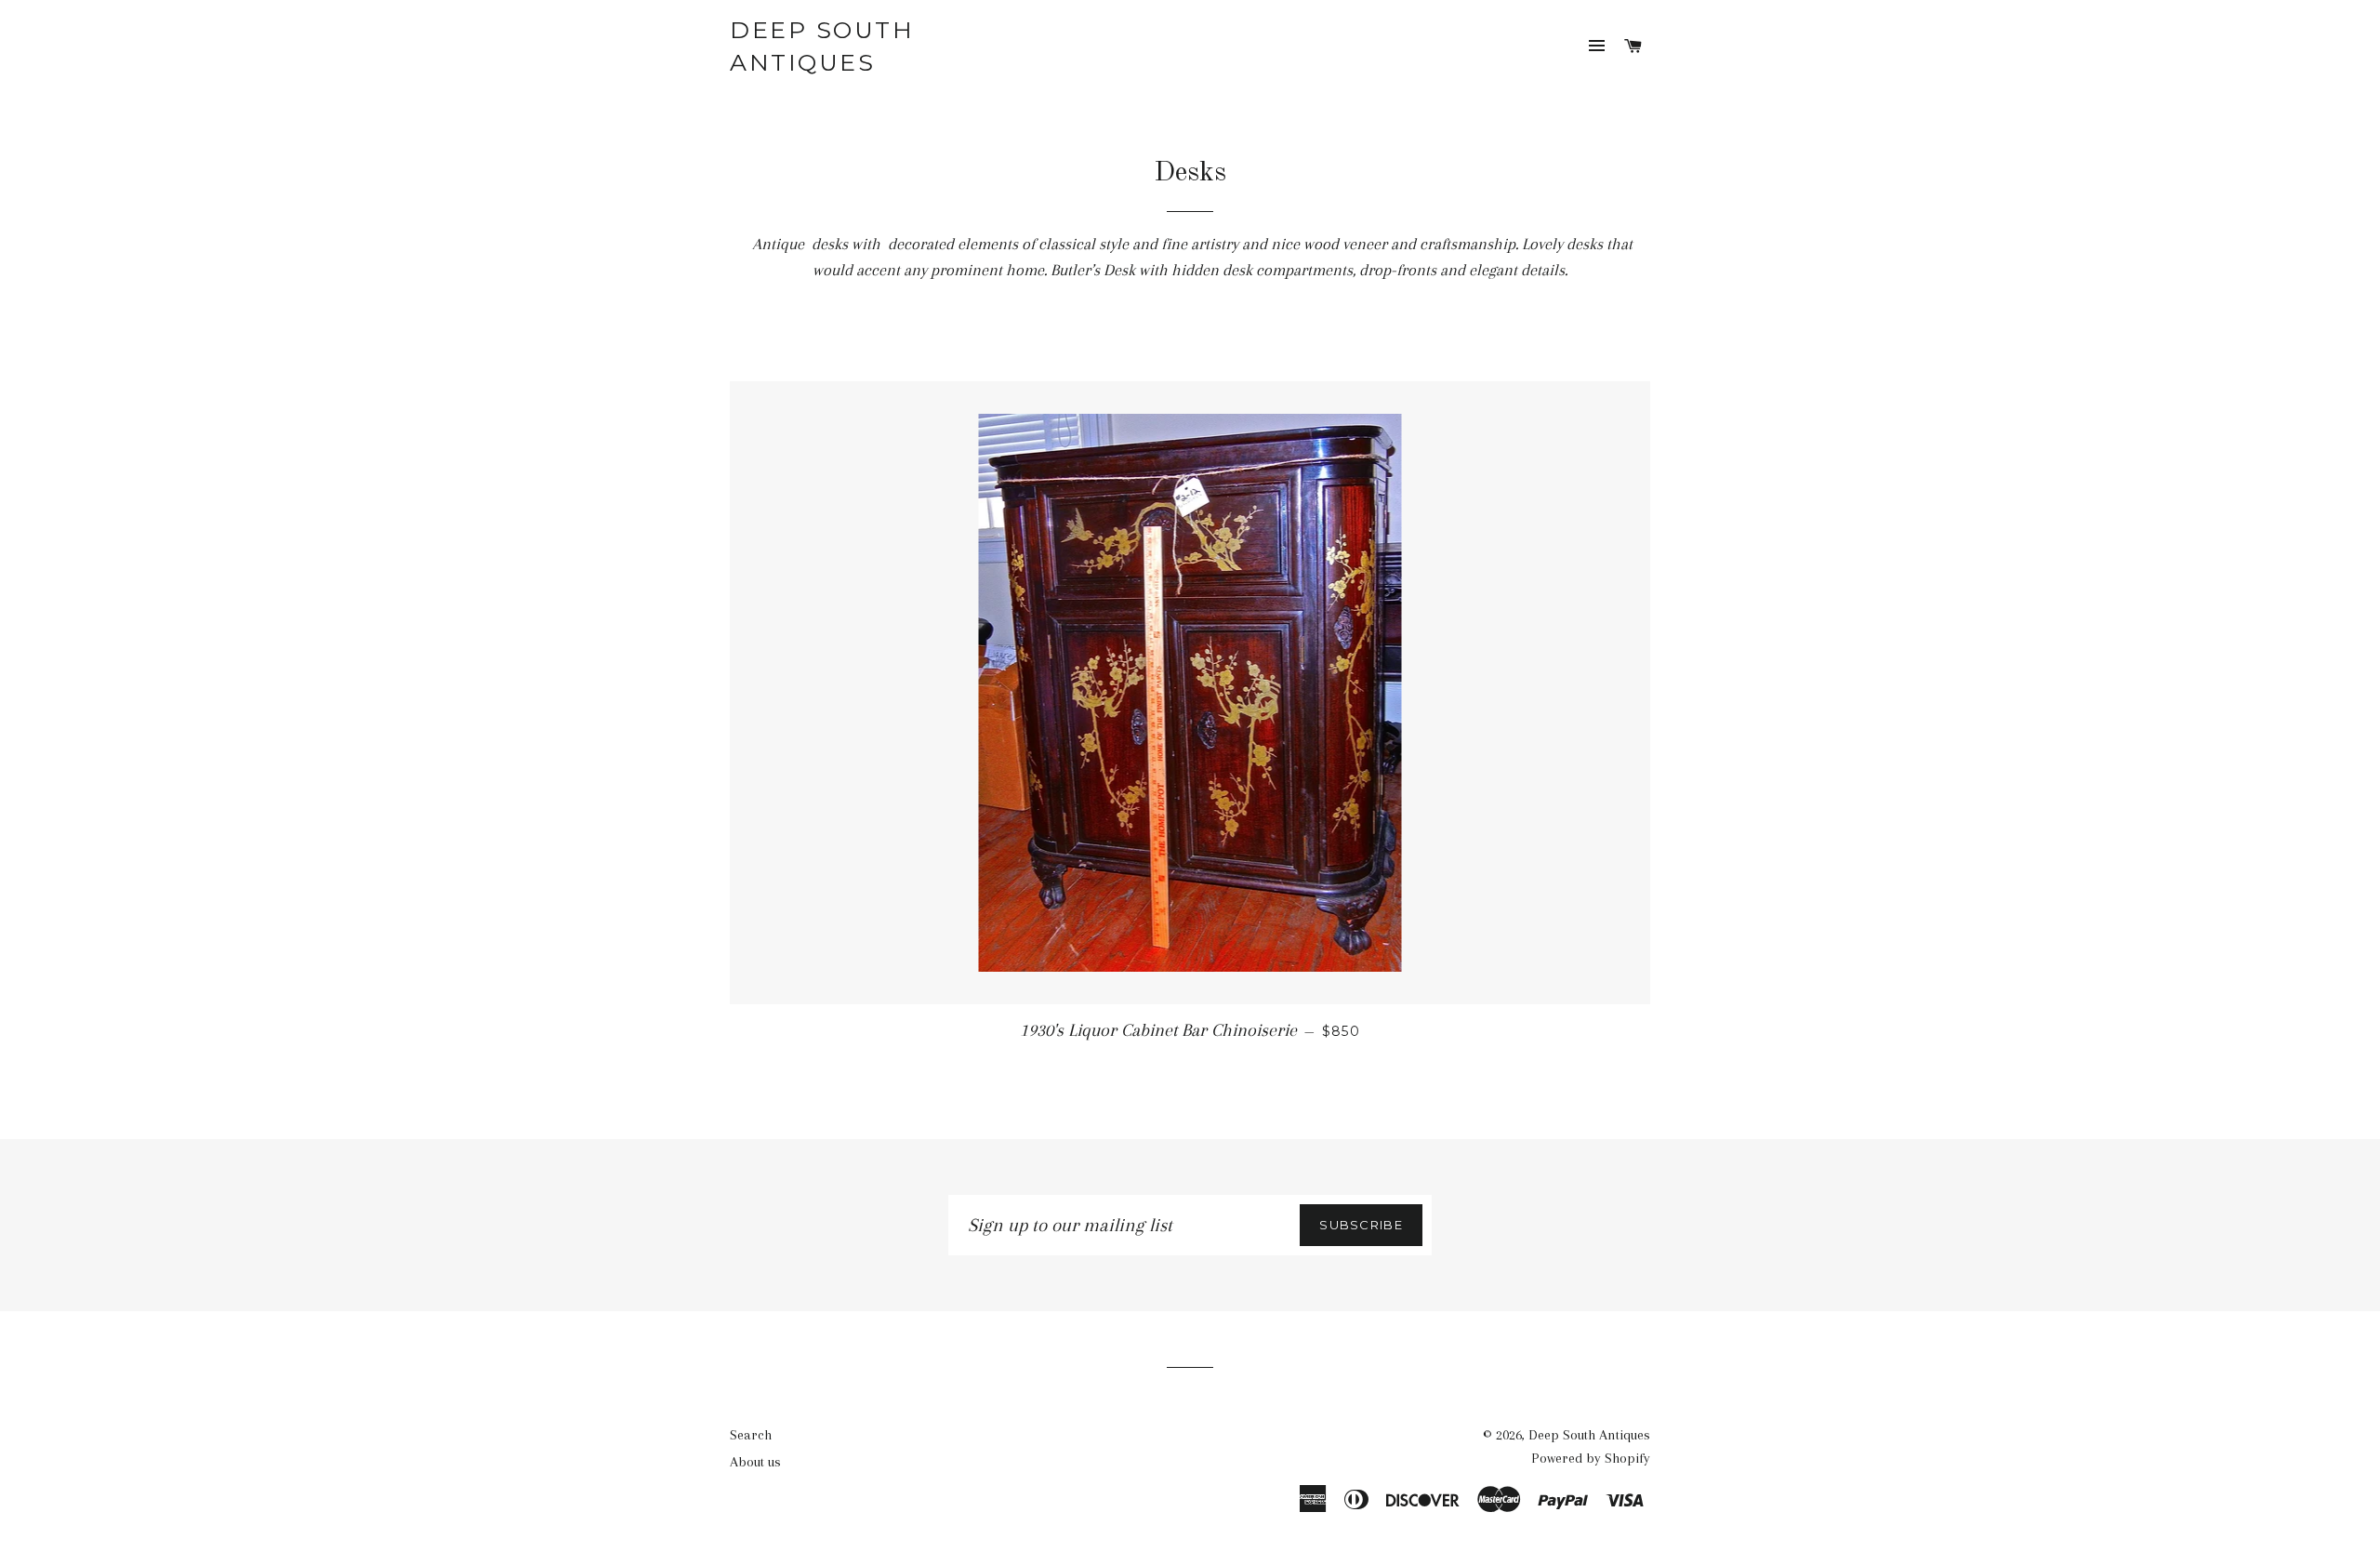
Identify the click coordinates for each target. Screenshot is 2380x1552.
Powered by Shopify (1591, 1458)
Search (751, 1435)
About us (755, 1462)
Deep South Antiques (822, 46)
